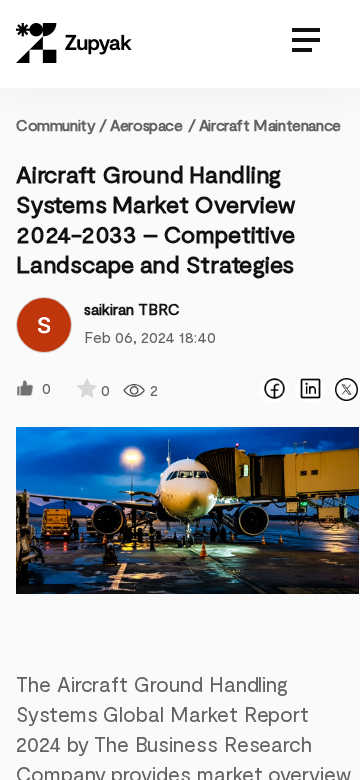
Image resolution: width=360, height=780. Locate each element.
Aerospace (146, 124)
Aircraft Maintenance (270, 124)
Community (61, 124)
